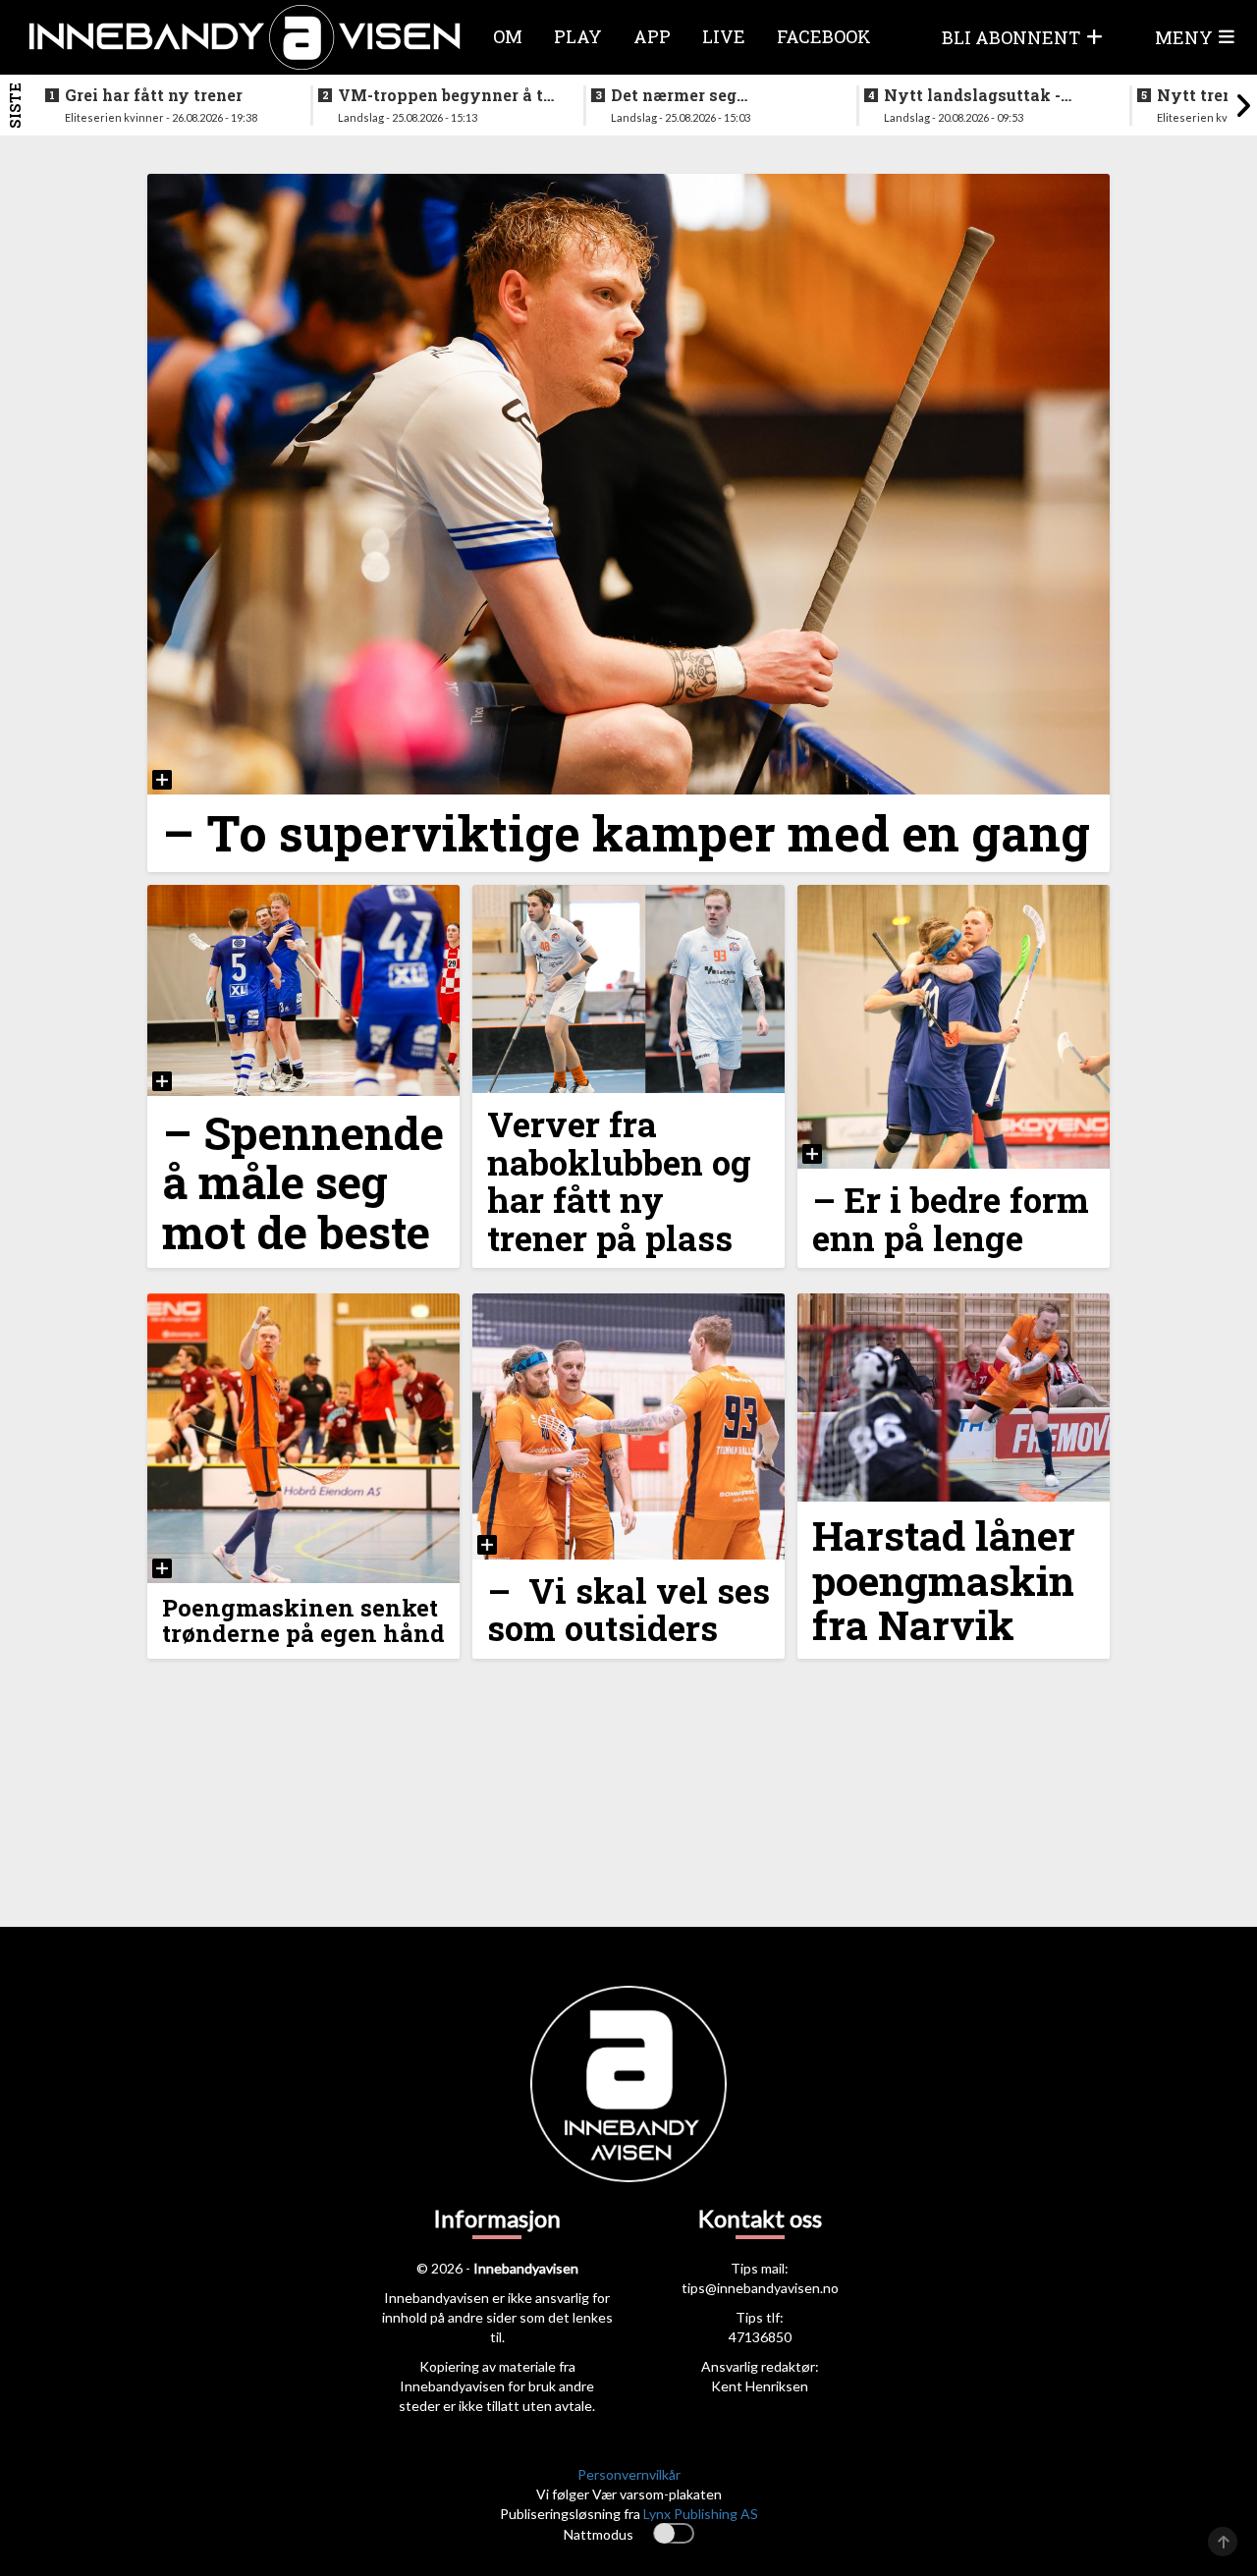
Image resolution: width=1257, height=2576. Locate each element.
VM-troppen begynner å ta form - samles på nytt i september (445, 95)
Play (578, 36)
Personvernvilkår (629, 2474)
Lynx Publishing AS (701, 2514)
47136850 (760, 2337)
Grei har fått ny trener (154, 95)
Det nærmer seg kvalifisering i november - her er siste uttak (716, 95)
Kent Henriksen (760, 2386)
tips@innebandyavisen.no (760, 2288)
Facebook (824, 36)
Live (724, 36)
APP (652, 36)
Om (508, 36)
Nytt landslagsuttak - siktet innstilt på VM (972, 95)
